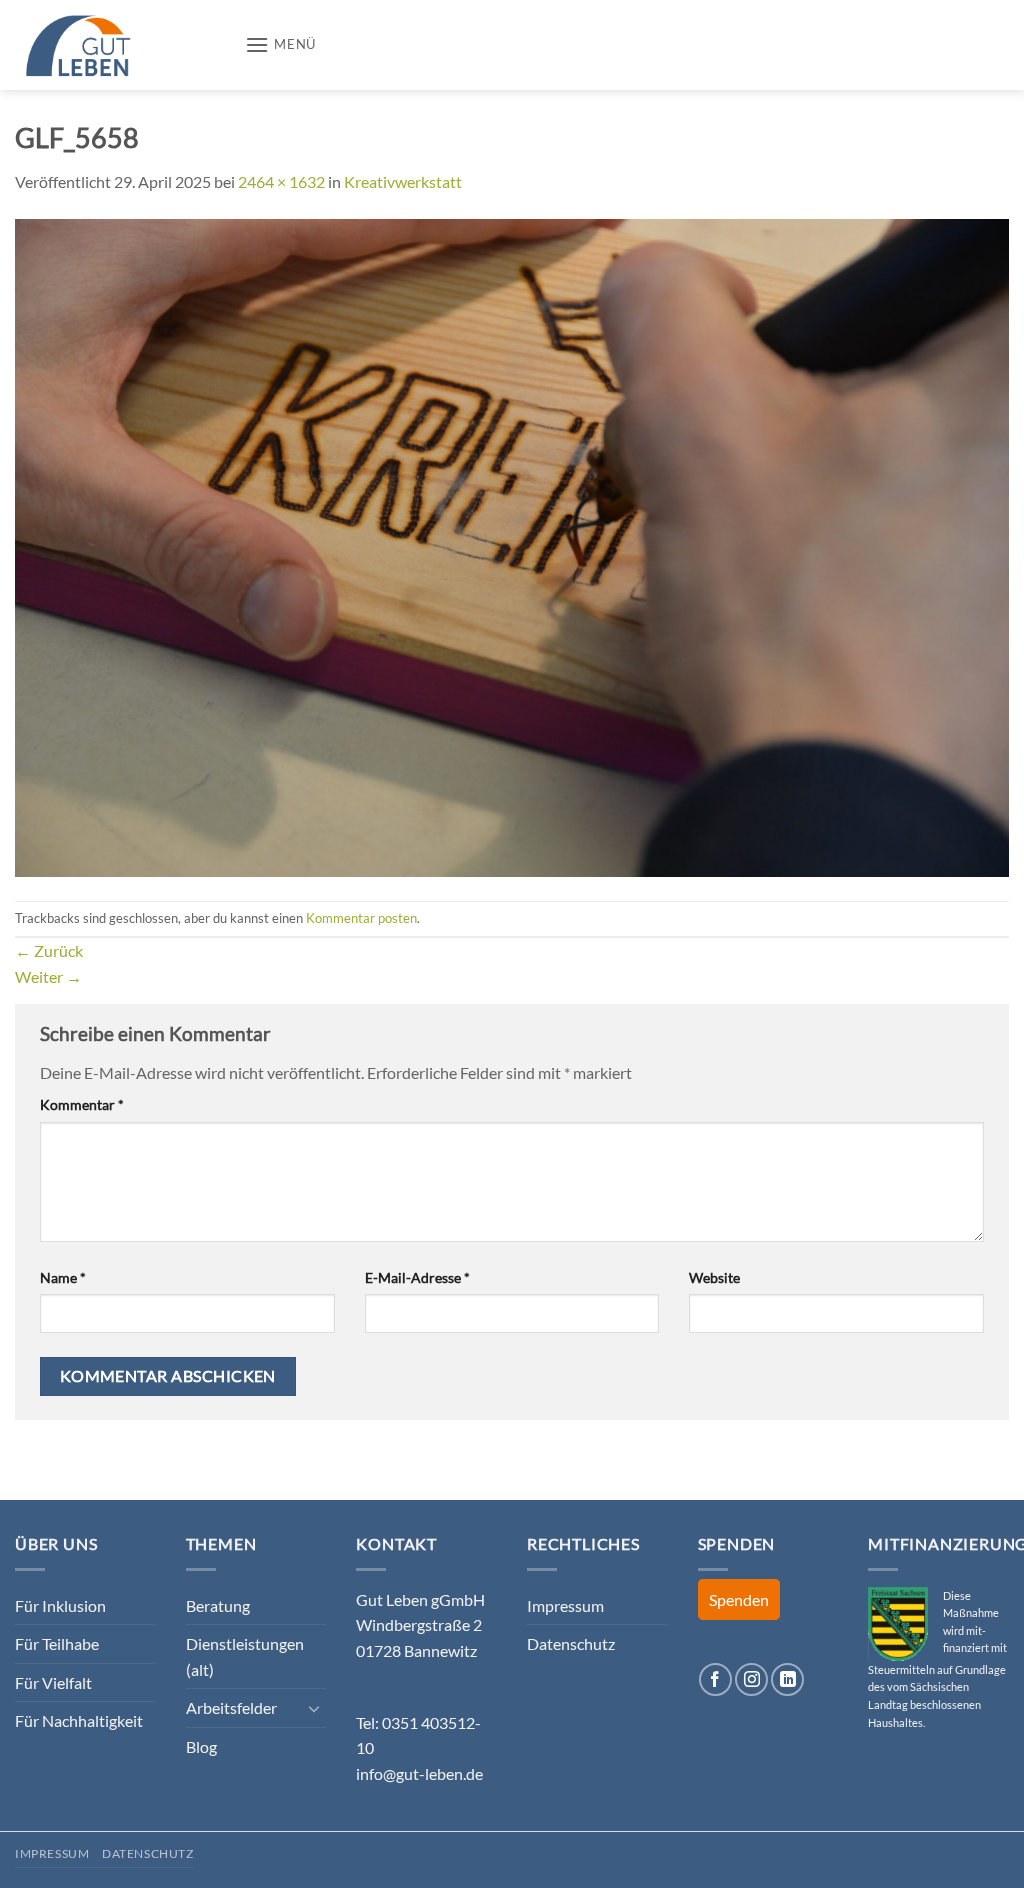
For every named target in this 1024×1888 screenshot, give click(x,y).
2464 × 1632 (281, 181)
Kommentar (82, 1104)
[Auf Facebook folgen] (715, 1679)
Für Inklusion (60, 1605)
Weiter (48, 976)
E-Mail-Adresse (417, 1277)
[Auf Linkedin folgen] (787, 1679)
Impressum (565, 1605)
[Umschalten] (314, 1708)
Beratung (218, 1605)
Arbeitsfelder (231, 1707)
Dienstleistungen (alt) (245, 1656)
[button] (280, 44)
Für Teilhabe (57, 1643)
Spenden (739, 1599)
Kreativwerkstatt (403, 181)
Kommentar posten (361, 918)
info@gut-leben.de (419, 1773)
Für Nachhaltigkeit (79, 1720)
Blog (201, 1746)
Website (714, 1277)
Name (63, 1277)
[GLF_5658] (512, 545)
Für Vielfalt (53, 1682)
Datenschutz (571, 1643)
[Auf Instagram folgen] (751, 1679)
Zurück (49, 950)
